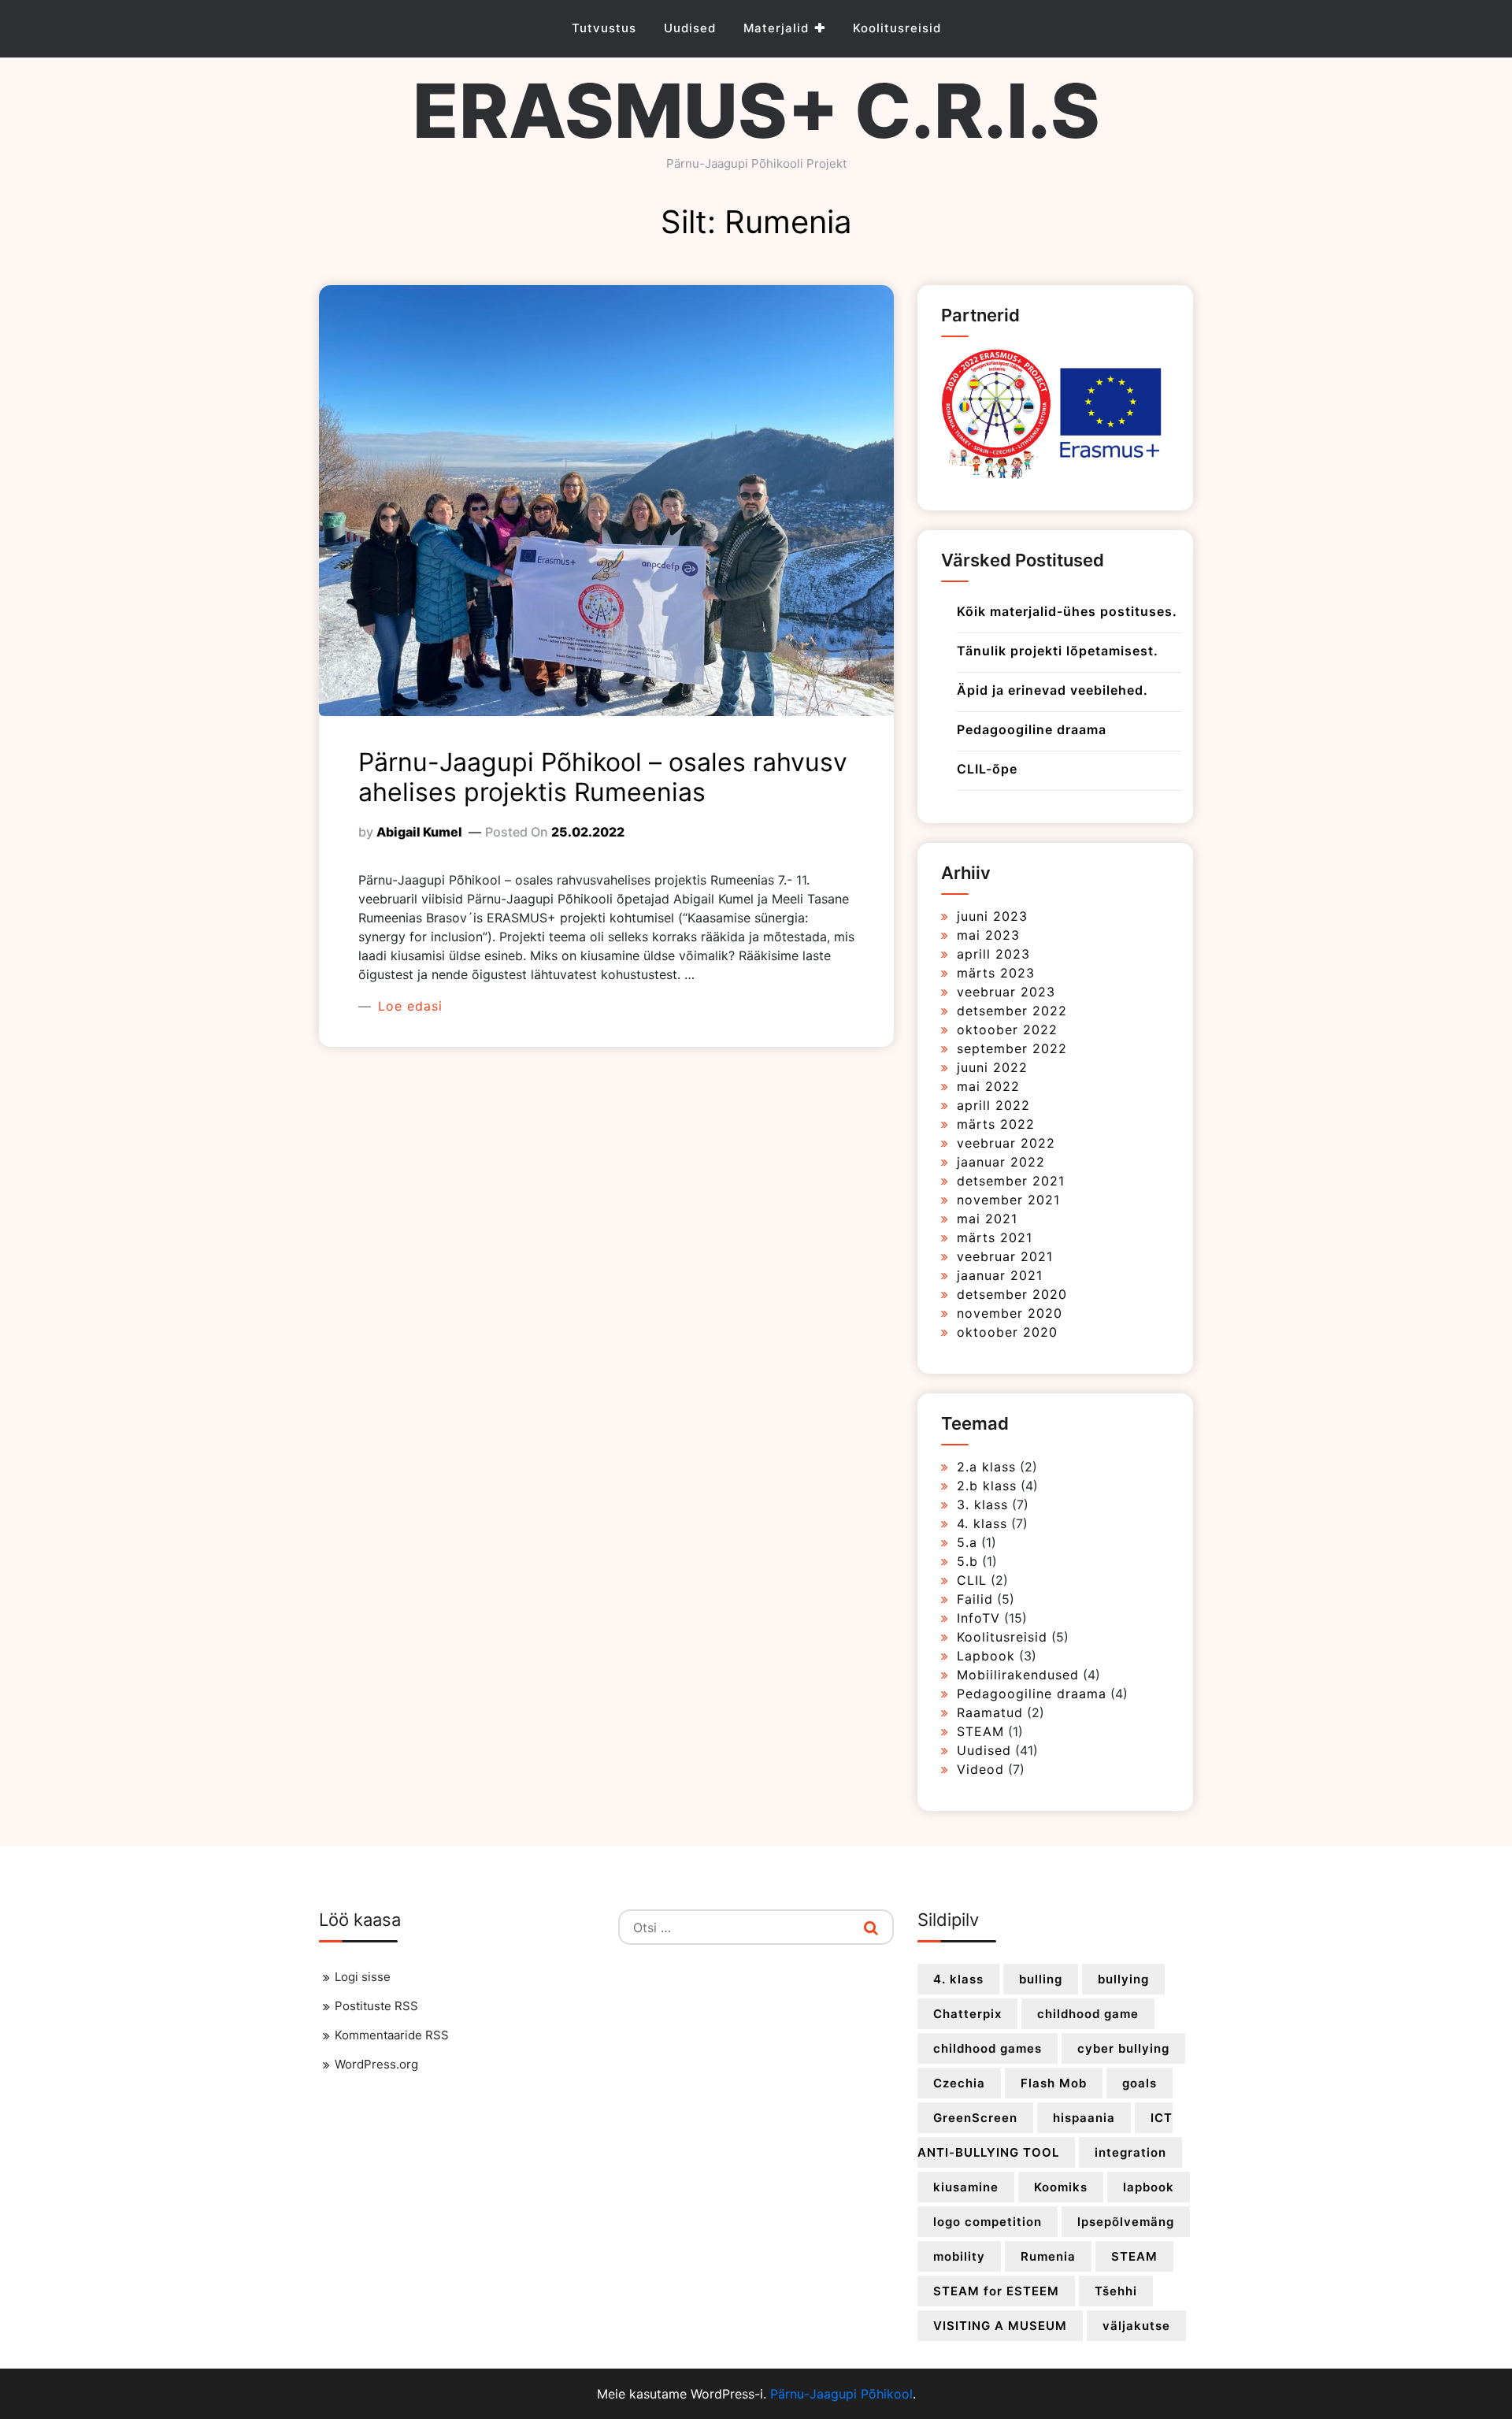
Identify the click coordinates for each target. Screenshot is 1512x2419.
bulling (1041, 1979)
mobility (959, 2256)
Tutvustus (604, 28)
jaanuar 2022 (1001, 1162)
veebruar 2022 (1006, 1143)
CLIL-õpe (987, 769)
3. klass (982, 1504)
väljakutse (1136, 2326)
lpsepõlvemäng (1126, 2222)
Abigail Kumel (419, 832)
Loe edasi (408, 1006)
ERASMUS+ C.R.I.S (756, 111)
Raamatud (990, 1712)
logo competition (988, 2222)
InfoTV (978, 1618)
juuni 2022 (992, 1067)
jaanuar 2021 (1000, 1275)
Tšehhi (1116, 2291)
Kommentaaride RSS (392, 2035)
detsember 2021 (1011, 1181)
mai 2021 (987, 1219)
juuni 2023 (992, 916)
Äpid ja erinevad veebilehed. (1052, 690)
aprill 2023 (993, 954)
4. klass (982, 1523)
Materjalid (776, 28)
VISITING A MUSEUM (1000, 2326)
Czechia (959, 2083)
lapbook (1149, 2187)
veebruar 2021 (1005, 1256)
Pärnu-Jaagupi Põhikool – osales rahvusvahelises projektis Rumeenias (603, 777)
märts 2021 (995, 1237)
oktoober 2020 (1007, 1332)
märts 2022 (996, 1124)
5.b (967, 1561)
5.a (967, 1542)
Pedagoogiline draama (1032, 729)
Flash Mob (1054, 2083)
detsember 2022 (1012, 1011)
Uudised (690, 28)
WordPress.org (376, 2064)
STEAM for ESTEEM (996, 2291)
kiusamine (966, 2187)
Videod (980, 1769)
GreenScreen (975, 2118)
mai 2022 (988, 1086)
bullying (1123, 1979)
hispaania (1084, 2118)
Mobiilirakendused (1018, 1675)
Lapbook (986, 1656)
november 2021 (1008, 1200)
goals (1140, 2083)
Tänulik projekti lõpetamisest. (1058, 651)
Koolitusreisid (897, 28)
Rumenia (1048, 2256)
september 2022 (1012, 1048)
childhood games (988, 2048)
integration (1130, 2152)
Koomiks (1061, 2187)
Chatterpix (967, 2014)
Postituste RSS (376, 2006)
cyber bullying (1123, 2048)
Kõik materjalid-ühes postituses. (1067, 611)
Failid (975, 1599)
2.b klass (987, 1486)
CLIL (972, 1580)
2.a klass (986, 1467)
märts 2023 (996, 973)
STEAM (980, 1731)
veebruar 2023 (1006, 992)
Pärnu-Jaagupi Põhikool (841, 2394)
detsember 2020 (1012, 1294)
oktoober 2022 (1007, 1030)
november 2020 (1010, 1313)
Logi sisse (363, 1977)
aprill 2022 (993, 1105)
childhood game (1088, 2014)
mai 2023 (988, 935)
